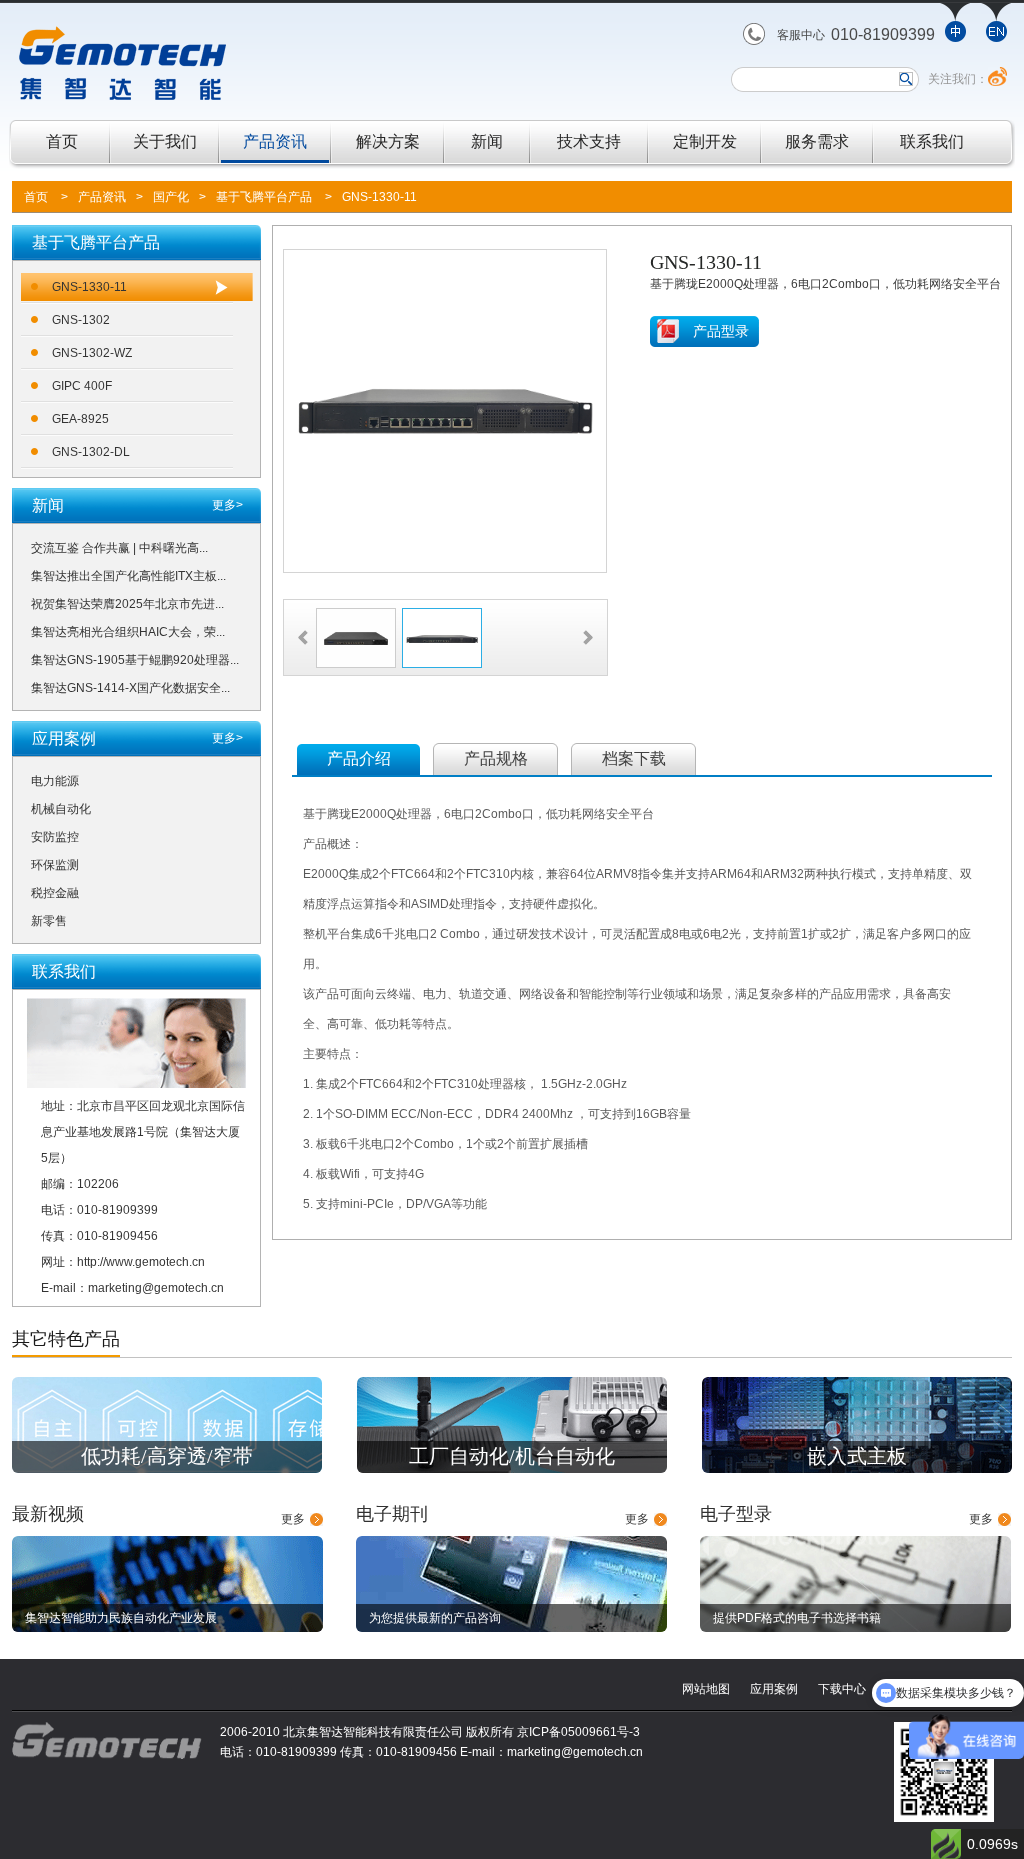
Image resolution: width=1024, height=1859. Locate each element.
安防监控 (55, 837)
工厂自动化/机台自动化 (512, 1456)
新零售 (49, 921)
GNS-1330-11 (379, 197)
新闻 (487, 141)
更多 (293, 1519)
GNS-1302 (81, 320)
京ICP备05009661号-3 (578, 1732)
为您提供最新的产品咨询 (435, 1618)
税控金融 (55, 893)
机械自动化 (61, 809)
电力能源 (55, 781)
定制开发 (705, 141)
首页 (62, 141)
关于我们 (165, 141)
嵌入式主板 (857, 1456)
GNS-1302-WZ (92, 353)
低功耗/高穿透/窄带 (167, 1456)
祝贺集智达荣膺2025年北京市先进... (127, 604)
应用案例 (774, 1689)
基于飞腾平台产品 (264, 197)
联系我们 (932, 141)
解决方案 (388, 141)
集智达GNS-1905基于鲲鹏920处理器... (135, 660)
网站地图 (706, 1689)
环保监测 (55, 865)
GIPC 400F (82, 386)
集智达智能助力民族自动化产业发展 (121, 1618)
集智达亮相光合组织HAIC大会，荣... (128, 632)
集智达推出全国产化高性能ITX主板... (128, 576)
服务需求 (817, 141)
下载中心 (842, 1689)
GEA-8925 (80, 419)
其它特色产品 (66, 1339)
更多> (227, 505)
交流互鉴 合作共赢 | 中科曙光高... (119, 548)
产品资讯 (275, 141)
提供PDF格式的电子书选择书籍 (797, 1618)
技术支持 (589, 141)
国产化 (171, 197)
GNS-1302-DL (91, 452)
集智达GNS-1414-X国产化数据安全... (130, 688)
